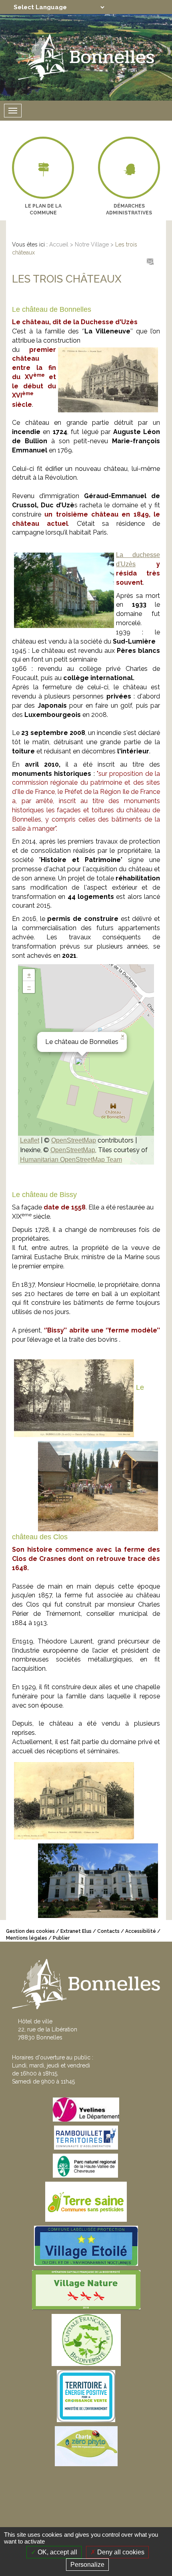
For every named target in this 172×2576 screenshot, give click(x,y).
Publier (61, 1938)
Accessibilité (141, 1931)
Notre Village (92, 244)
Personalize (87, 2565)
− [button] (29, 987)
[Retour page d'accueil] (86, 57)
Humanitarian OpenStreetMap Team (71, 1160)
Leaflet (30, 1140)
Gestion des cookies (30, 1931)
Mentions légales (27, 1938)
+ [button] (29, 975)
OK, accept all (57, 2552)
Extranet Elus (76, 1931)
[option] (43, 179)
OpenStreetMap (74, 1140)
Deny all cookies (120, 2552)
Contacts (108, 1931)
